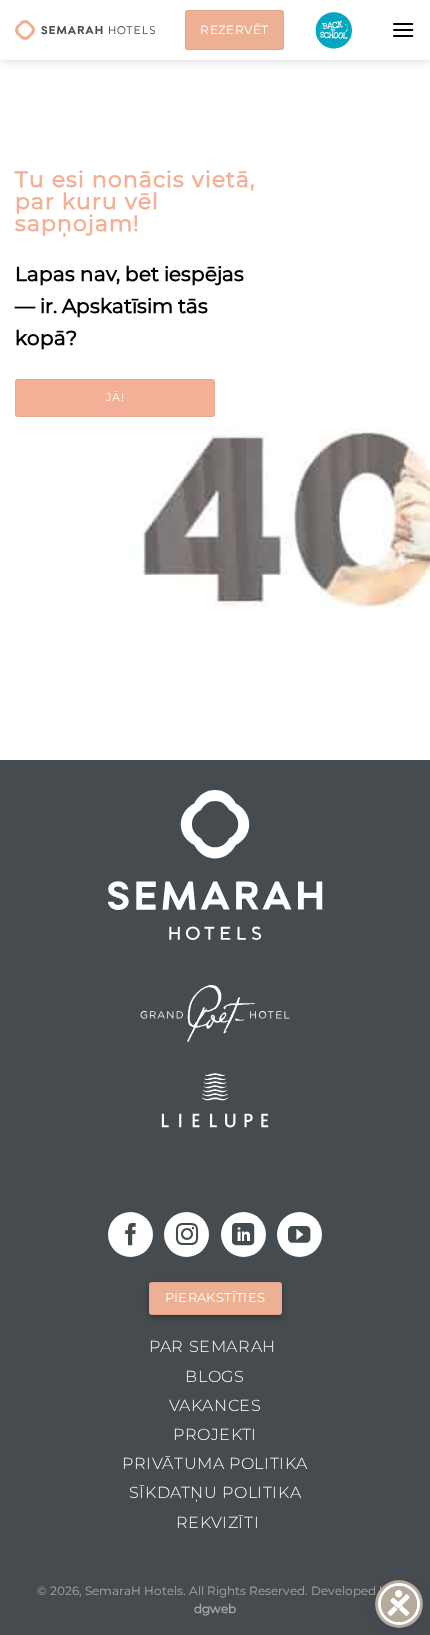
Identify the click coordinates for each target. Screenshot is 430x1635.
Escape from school (333, 30)
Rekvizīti (218, 1522)
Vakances (215, 1405)
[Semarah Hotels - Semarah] (85, 30)
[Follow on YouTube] (299, 1234)
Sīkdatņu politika (215, 1492)
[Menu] (403, 29)
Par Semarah (212, 1346)
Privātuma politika (215, 1463)
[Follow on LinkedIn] (243, 1234)
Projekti (215, 1434)
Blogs (214, 1376)
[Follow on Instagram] (186, 1234)
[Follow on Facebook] (130, 1234)
